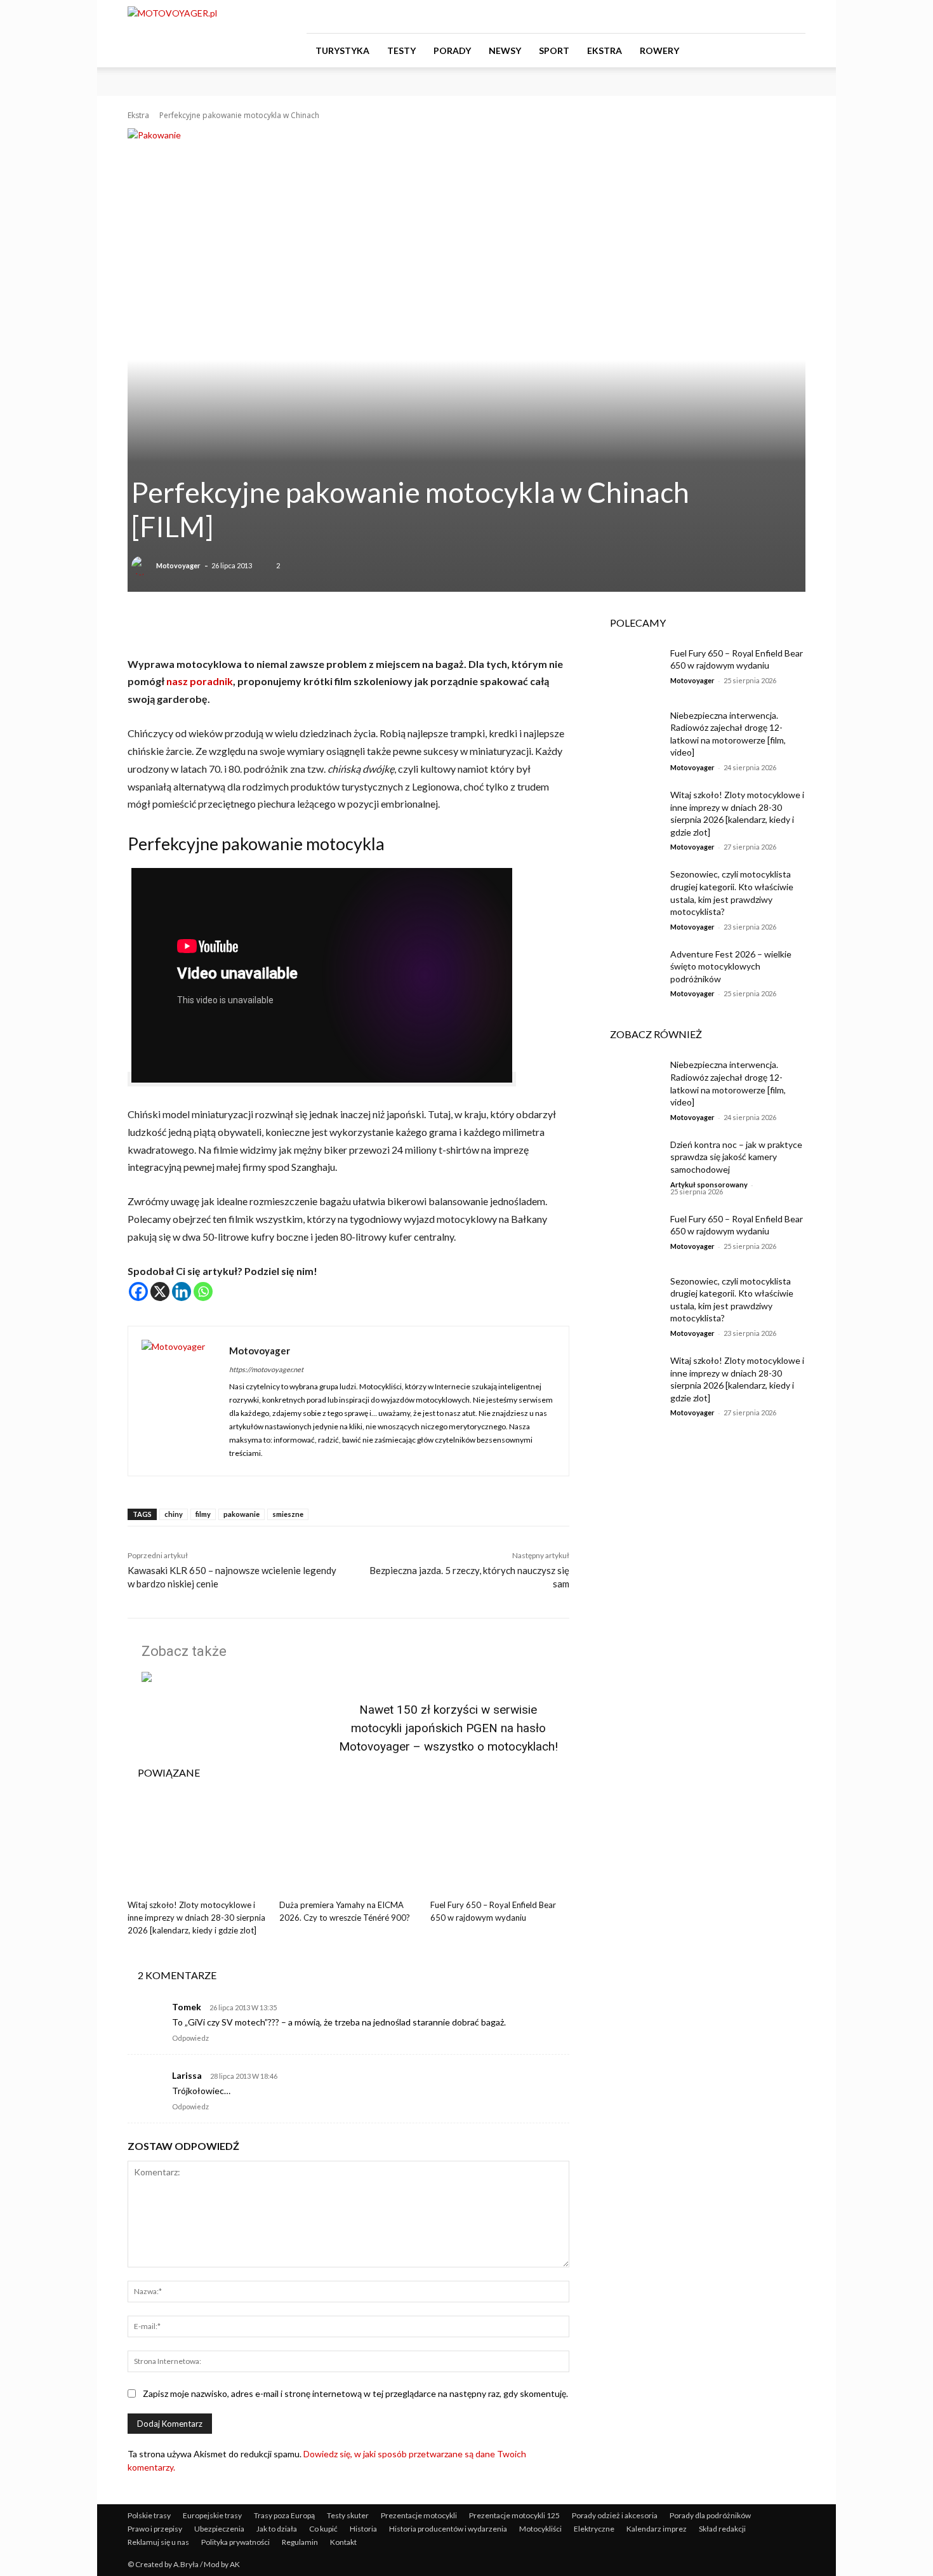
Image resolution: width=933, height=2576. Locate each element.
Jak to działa (277, 2529)
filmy (203, 1514)
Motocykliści (540, 2529)
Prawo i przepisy (155, 2529)
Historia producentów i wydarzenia (448, 2529)
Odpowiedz (190, 2038)
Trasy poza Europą (284, 2515)
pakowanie (242, 1514)
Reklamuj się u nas (158, 2542)
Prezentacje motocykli (419, 2515)
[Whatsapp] (203, 1291)
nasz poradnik (200, 681)
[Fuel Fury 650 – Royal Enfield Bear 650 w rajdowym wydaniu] (500, 1845)
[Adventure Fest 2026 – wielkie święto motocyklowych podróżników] (631, 970)
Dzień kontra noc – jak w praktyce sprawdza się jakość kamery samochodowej (736, 1157)
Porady (452, 50)
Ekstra (605, 50)
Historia (363, 2529)
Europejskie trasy (212, 2515)
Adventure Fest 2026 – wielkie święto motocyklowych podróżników (731, 966)
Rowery (659, 50)
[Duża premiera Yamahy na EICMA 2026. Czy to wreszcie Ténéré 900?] (349, 1845)
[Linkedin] (182, 1291)
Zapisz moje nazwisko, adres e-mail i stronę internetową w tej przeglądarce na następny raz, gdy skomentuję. (355, 2393)
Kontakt (343, 2542)
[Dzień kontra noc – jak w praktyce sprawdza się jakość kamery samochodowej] (631, 1160)
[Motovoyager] (143, 566)
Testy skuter (348, 2515)
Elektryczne (594, 2529)
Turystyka (342, 50)
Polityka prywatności (235, 2542)
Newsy (505, 50)
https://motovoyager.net (266, 1369)
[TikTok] (775, 17)
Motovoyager (178, 565)
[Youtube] (796, 17)
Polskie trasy (149, 2515)
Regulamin (300, 2542)
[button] (790, 51)
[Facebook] (733, 17)
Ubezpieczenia (219, 2529)
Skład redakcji (722, 2529)
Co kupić (323, 2529)
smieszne (288, 1514)
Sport (554, 50)
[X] (160, 1291)
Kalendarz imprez (657, 2529)
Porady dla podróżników (710, 2515)
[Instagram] (754, 17)
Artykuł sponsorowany (709, 1185)
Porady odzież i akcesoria (615, 2515)
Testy (401, 50)
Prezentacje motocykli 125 (514, 2515)
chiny (174, 1514)
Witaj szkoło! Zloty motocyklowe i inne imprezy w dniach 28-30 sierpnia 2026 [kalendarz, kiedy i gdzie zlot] (196, 1918)
